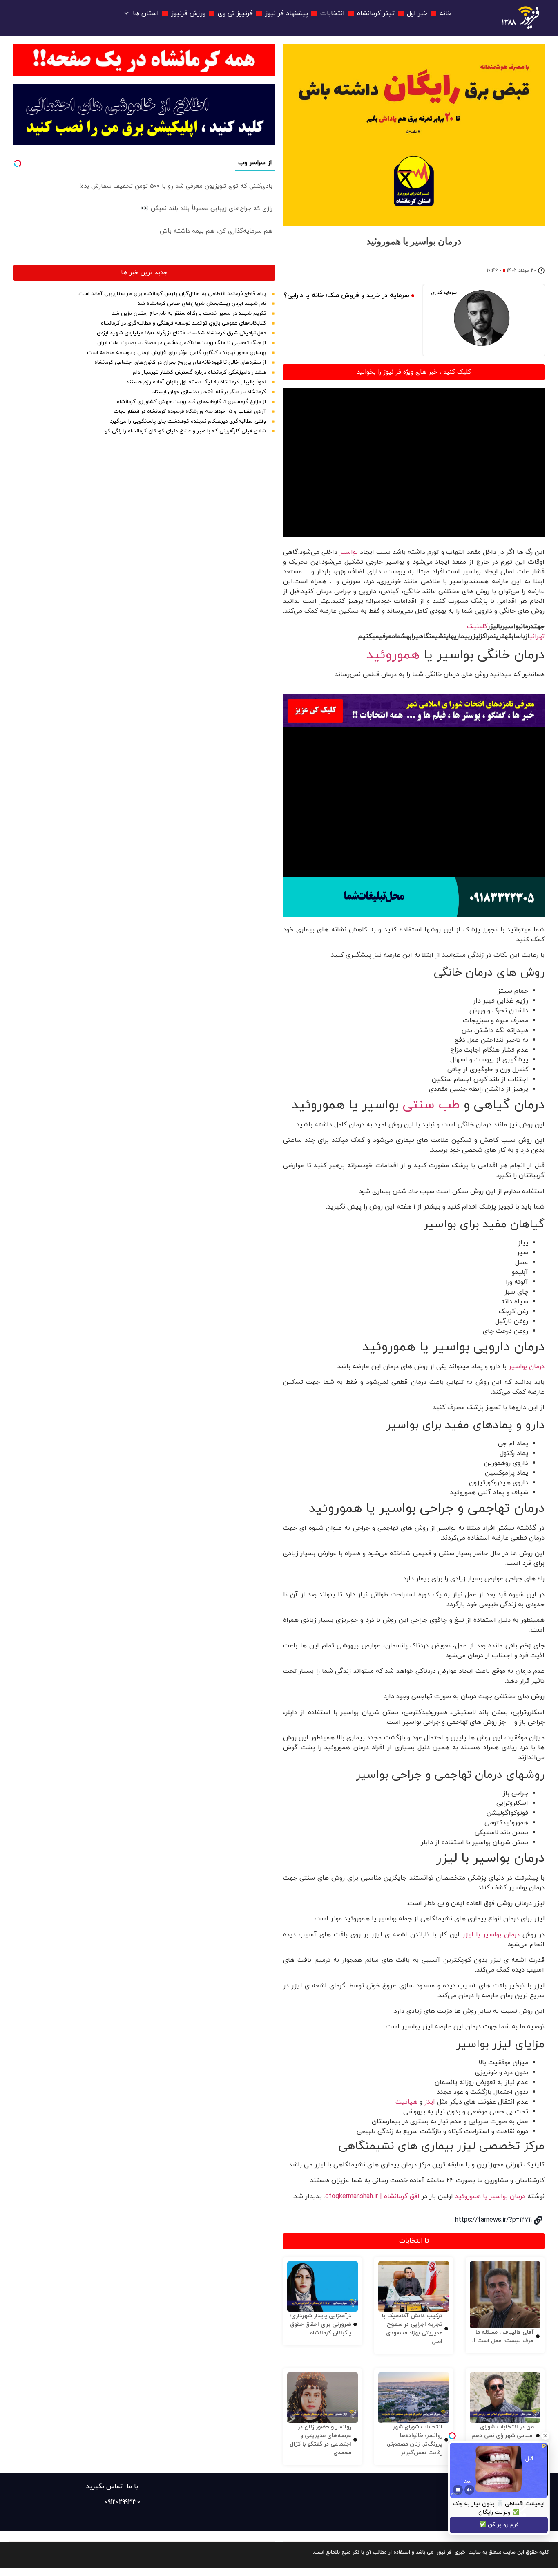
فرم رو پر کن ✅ (499, 2525)
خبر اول (417, 13)
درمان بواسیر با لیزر (491, 1935)
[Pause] (458, 2490)
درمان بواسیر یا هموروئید (490, 2196)
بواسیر (349, 552)
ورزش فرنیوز (188, 13)
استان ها (146, 13)
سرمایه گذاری (444, 293)
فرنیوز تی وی (235, 13)
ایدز (430, 2102)
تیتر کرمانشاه (376, 13)
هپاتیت (406, 2102)
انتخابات (333, 13)
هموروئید (393, 655)
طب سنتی (431, 1105)
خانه (445, 13)
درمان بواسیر (527, 1367)
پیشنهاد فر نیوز (287, 13)
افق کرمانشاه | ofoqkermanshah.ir (372, 2196)
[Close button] (545, 2436)
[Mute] (469, 2490)
